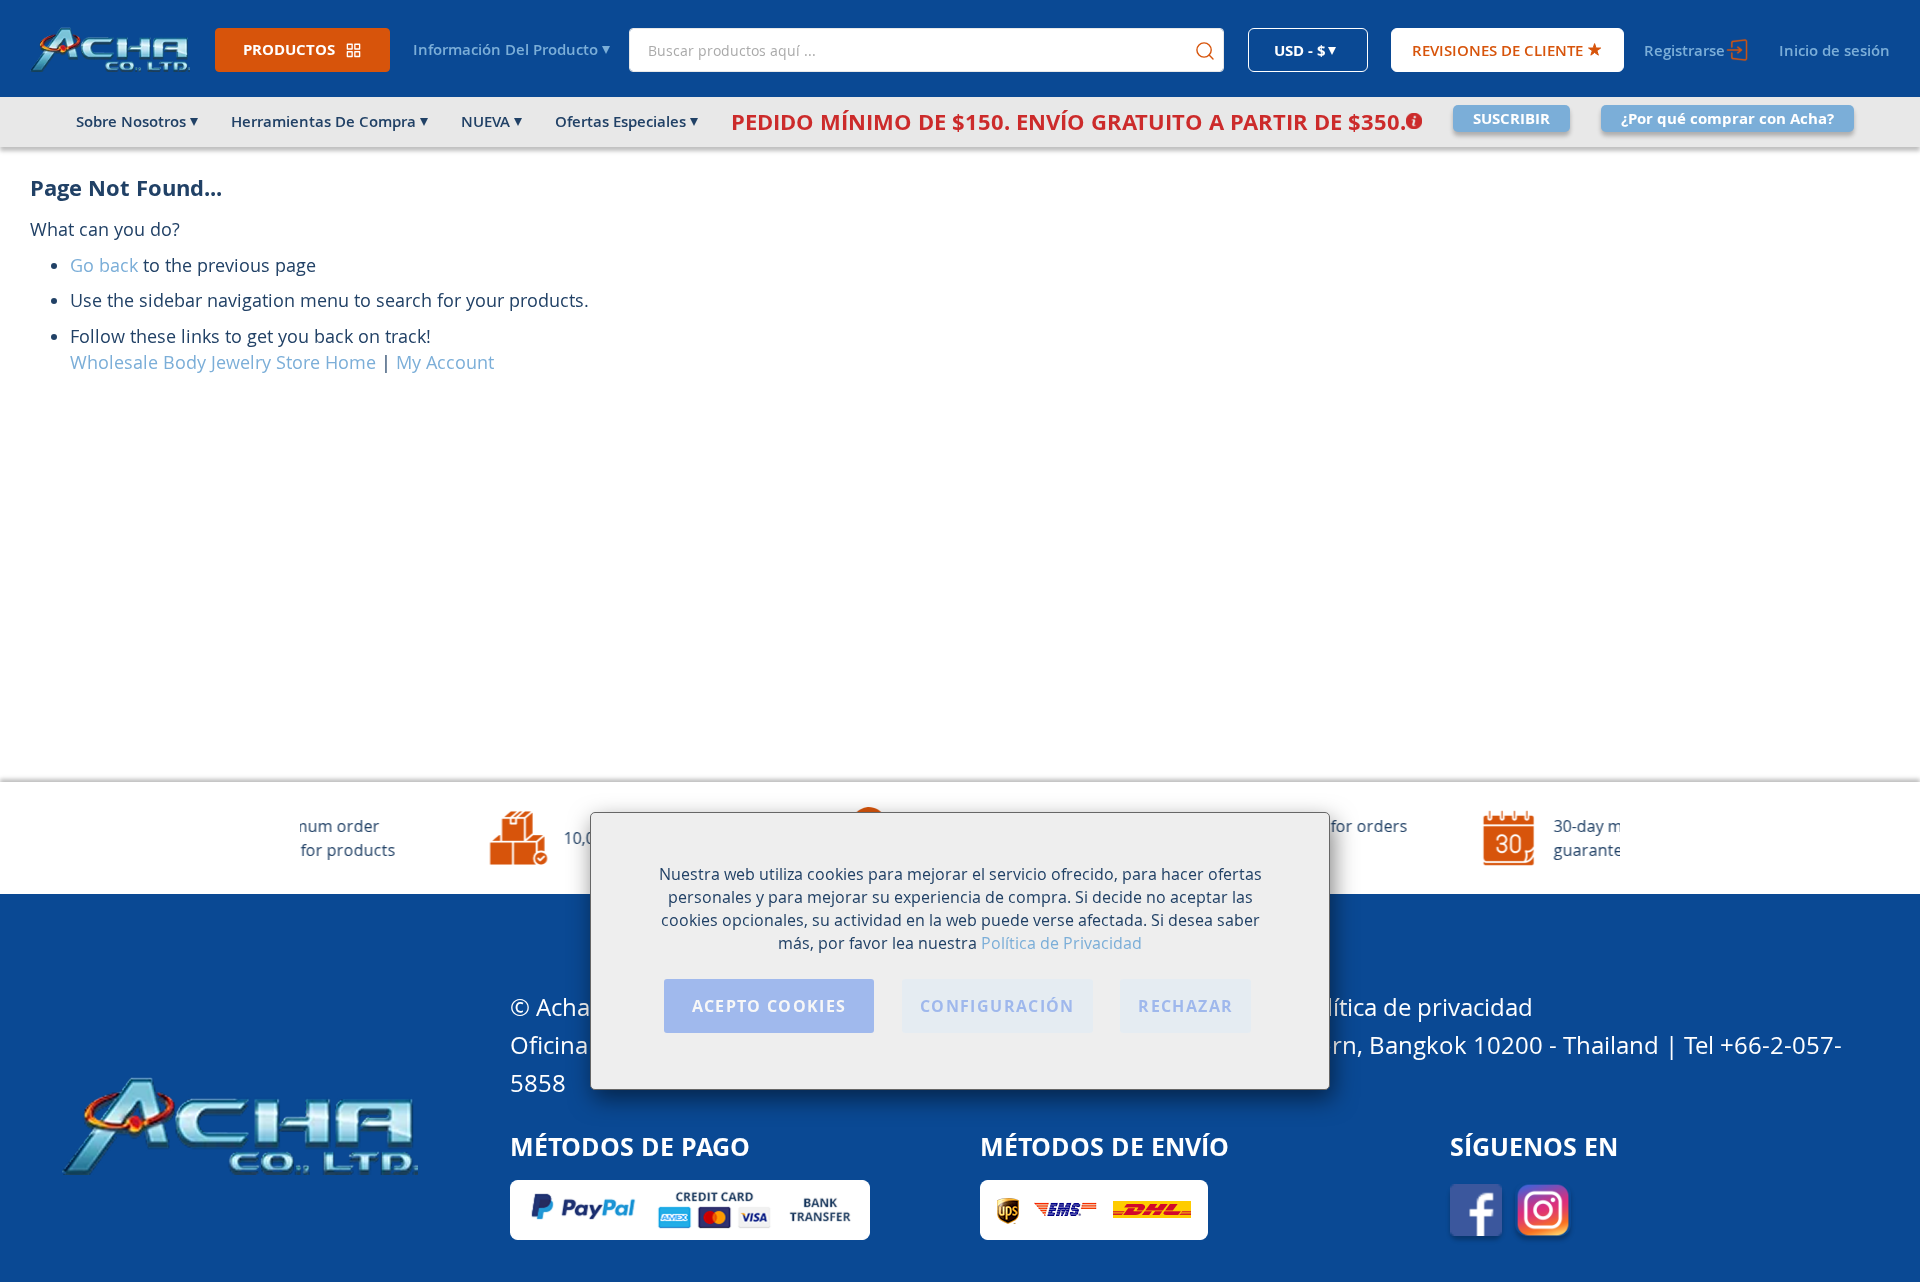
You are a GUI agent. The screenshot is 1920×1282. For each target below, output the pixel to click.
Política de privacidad (1415, 1007)
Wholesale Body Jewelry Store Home (223, 362)
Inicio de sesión (1834, 50)
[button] (1308, 50)
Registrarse (1684, 50)
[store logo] (110, 48)
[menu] (960, 122)
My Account (445, 362)
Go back (104, 265)
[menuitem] (136, 122)
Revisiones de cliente (1497, 50)
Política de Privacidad (1061, 943)
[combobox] (926, 50)
